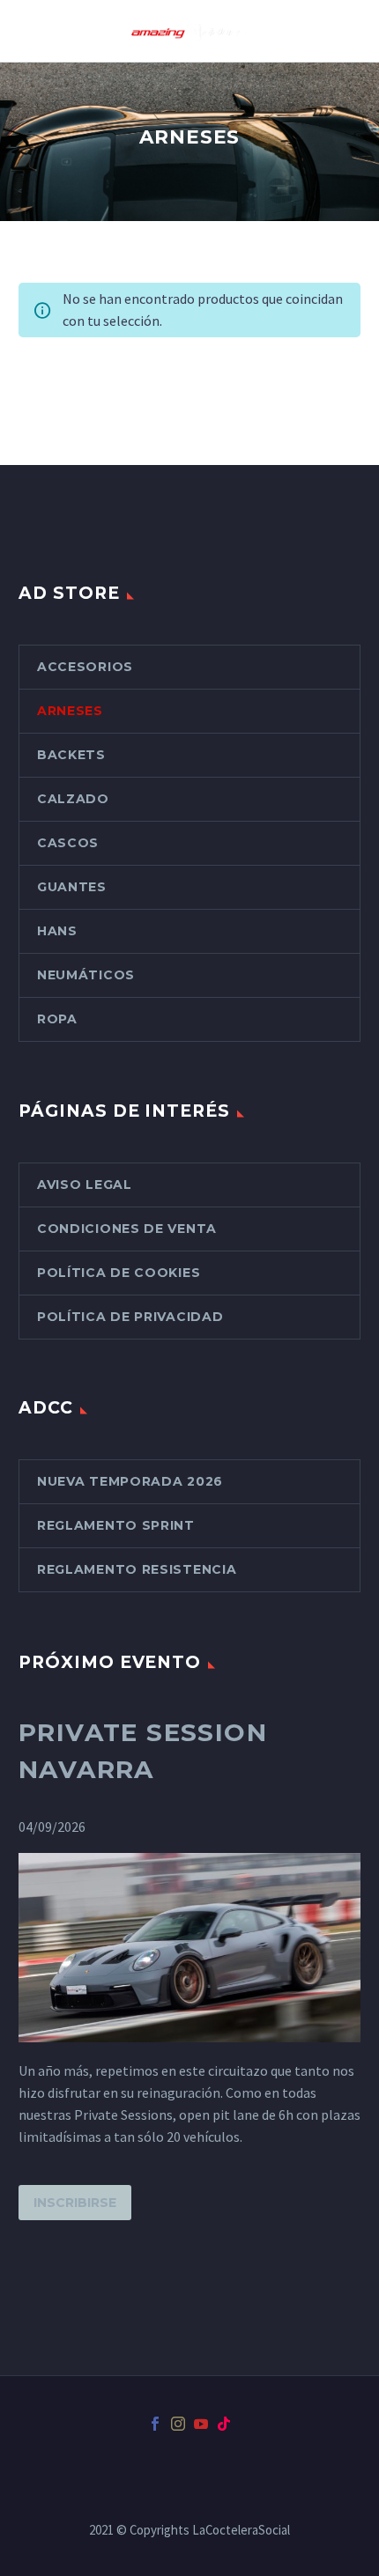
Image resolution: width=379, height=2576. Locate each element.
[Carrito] (33, 31)
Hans (57, 931)
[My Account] (346, 31)
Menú (318, 31)
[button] (291, 31)
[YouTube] (201, 2424)
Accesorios (85, 667)
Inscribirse (75, 2203)
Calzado (73, 799)
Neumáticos (86, 975)
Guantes (72, 887)
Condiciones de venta (127, 1229)
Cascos (68, 843)
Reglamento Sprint (116, 1525)
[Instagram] (178, 2424)
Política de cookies (119, 1273)
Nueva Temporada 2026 (130, 1481)
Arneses (70, 711)
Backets (71, 755)
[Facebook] (155, 2424)
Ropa (57, 1019)
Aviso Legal (85, 1185)
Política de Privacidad (130, 1317)
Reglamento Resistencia (137, 1569)
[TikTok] (224, 2424)
